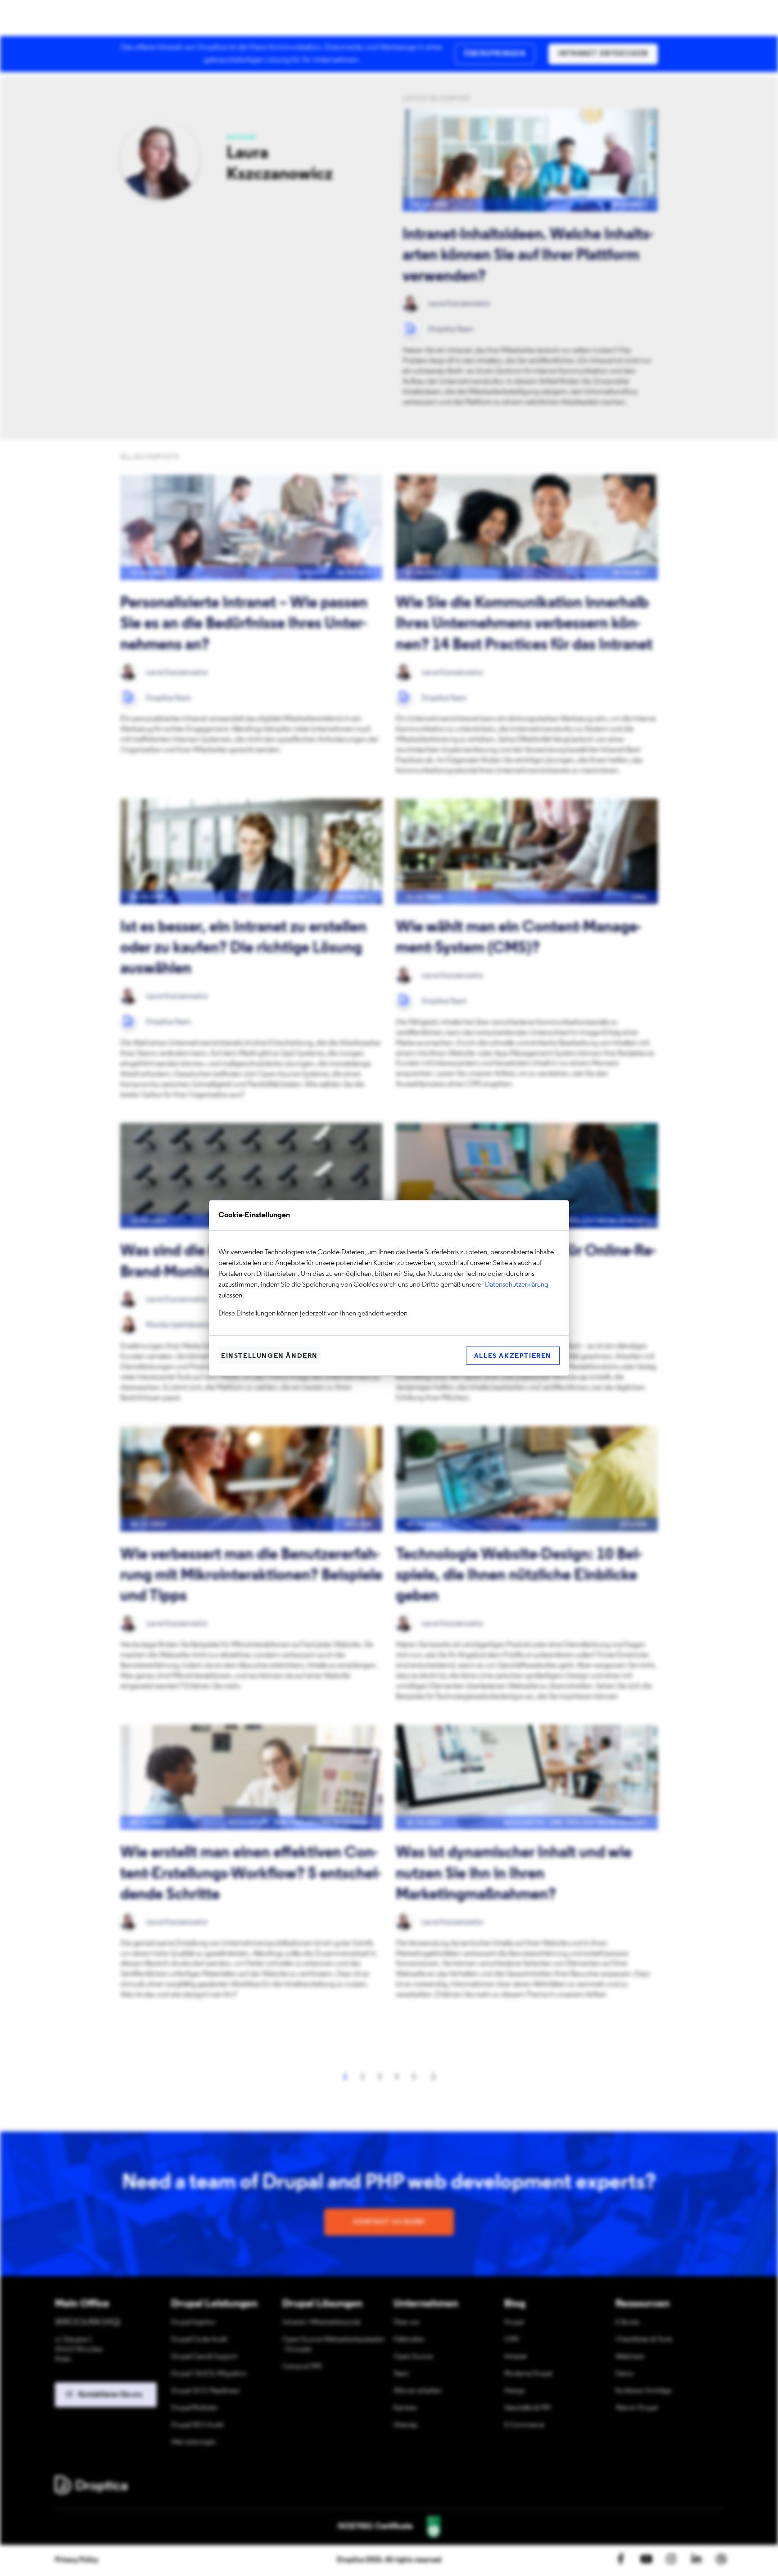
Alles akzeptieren (513, 1356)
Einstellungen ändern (269, 1356)
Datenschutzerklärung (517, 1285)
